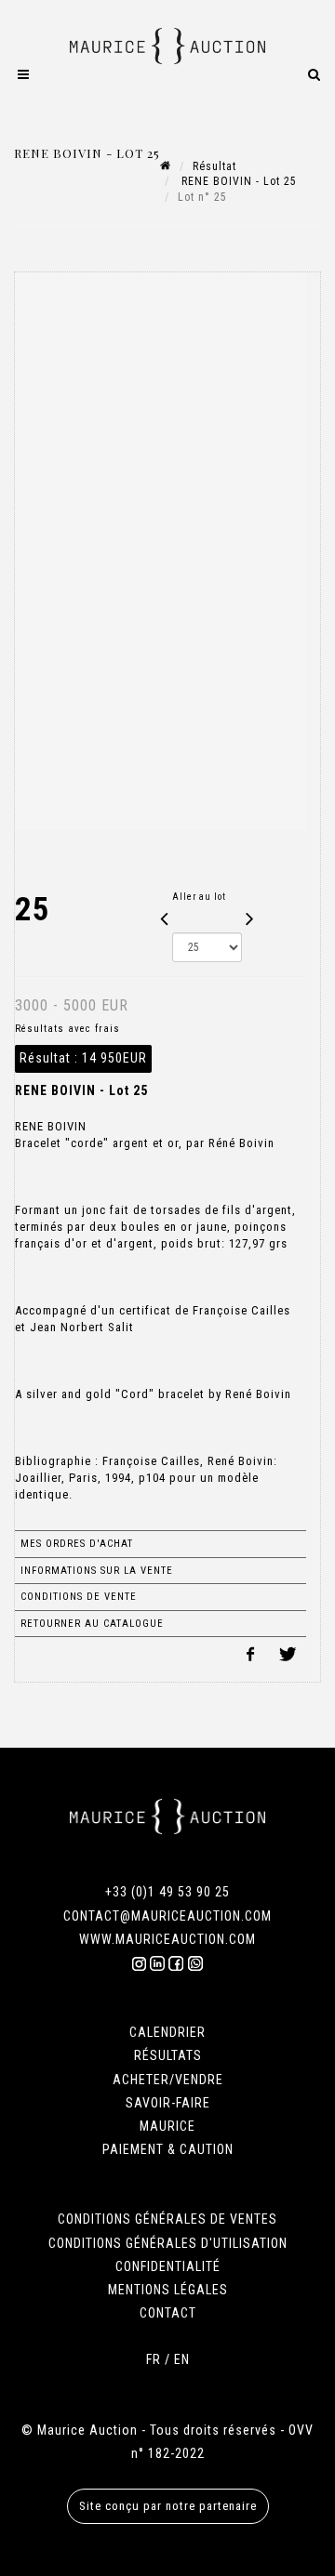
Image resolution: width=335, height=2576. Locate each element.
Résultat (214, 166)
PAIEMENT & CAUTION (168, 2149)
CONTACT (168, 2313)
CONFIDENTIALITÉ (168, 2266)
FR (154, 2359)
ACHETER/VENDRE (168, 2080)
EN (182, 2359)
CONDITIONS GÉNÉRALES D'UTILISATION (168, 2243)
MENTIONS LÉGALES (168, 2290)
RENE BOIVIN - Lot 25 (237, 181)
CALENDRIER (167, 2032)
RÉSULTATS (168, 2055)
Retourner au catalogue (92, 1624)
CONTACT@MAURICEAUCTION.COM (167, 1916)
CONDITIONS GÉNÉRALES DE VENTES (167, 2219)
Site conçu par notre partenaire (168, 2506)
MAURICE (167, 2126)
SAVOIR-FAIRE (168, 2103)
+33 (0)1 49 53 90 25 (167, 1892)
